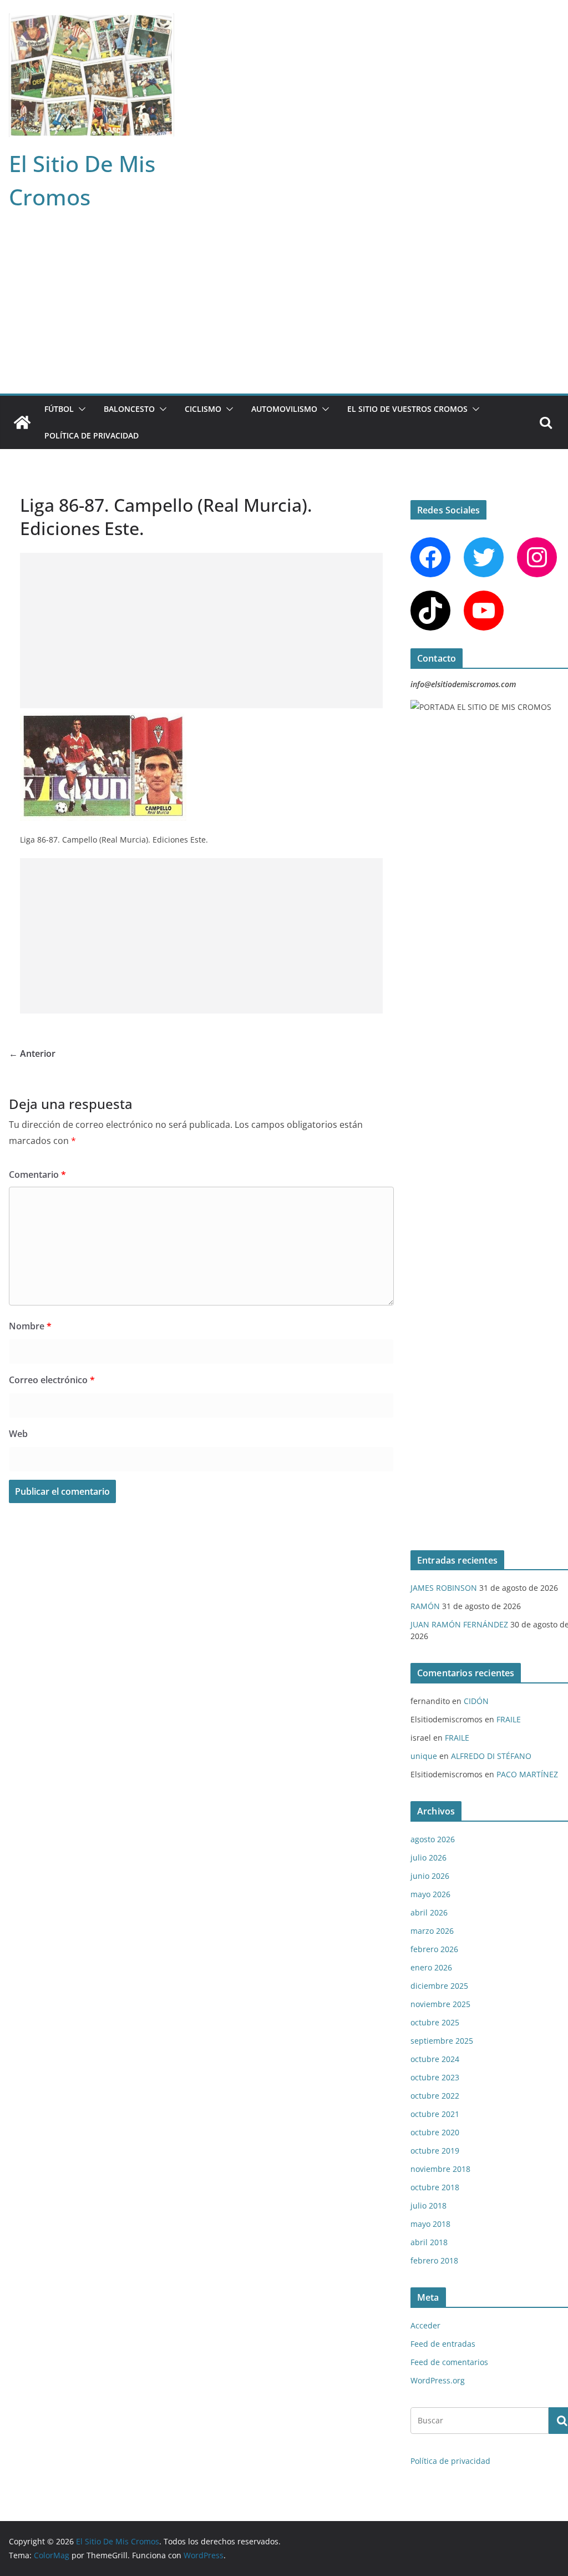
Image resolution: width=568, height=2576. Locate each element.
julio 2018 (428, 2206)
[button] (80, 409)
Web (18, 1434)
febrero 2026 (434, 1949)
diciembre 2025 (439, 1986)
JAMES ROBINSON (444, 1588)
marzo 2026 (432, 1931)
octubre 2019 (435, 2151)
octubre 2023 (435, 2077)
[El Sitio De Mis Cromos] (22, 422)
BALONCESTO (129, 409)
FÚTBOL (59, 409)
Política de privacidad (92, 435)
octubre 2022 (435, 2096)
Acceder (425, 2325)
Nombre (30, 1326)
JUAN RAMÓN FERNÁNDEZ (459, 1624)
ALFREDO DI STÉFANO (491, 1756)
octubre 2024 (435, 2059)
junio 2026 (430, 1876)
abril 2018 (429, 2242)
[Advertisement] (284, 310)
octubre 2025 (435, 2022)
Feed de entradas (443, 2344)
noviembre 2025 (440, 2004)
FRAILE (509, 1719)
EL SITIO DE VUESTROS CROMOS (407, 409)
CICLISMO (203, 409)
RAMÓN (425, 1606)
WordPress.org (438, 2380)
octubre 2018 (435, 2187)
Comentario (37, 1174)
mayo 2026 (430, 1894)
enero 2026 (431, 1967)
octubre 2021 (435, 2114)
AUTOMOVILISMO (284, 409)
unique (424, 1756)
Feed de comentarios (449, 2362)
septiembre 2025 (442, 2041)
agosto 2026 (433, 1839)
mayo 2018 (430, 2224)
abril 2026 (429, 1912)
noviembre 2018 (440, 2169)
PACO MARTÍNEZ (527, 1774)
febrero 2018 (434, 2260)
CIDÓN (476, 1701)
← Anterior (32, 1053)
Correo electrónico (52, 1380)
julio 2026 (428, 1857)
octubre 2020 (435, 2132)
